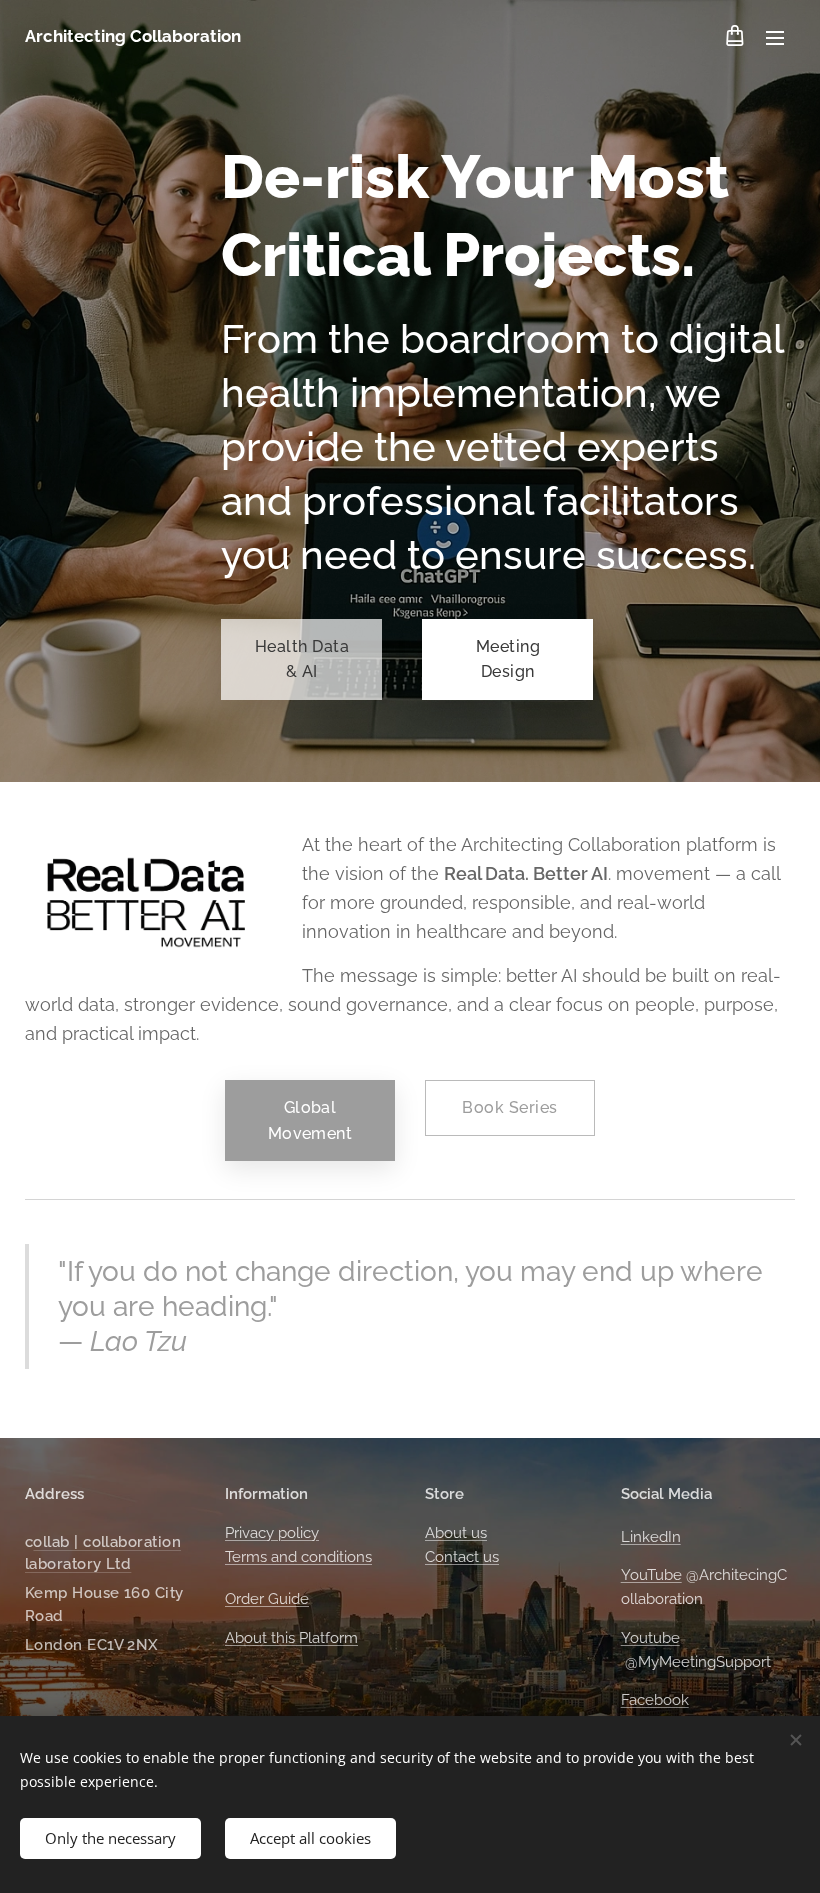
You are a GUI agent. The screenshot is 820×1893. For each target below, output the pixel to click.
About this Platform (291, 1638)
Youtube (650, 1638)
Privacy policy (272, 1533)
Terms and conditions (298, 1557)
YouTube (651, 1575)
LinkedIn (651, 1537)
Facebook (655, 1700)
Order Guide (267, 1599)
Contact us (462, 1557)
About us (456, 1533)
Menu (775, 37)
